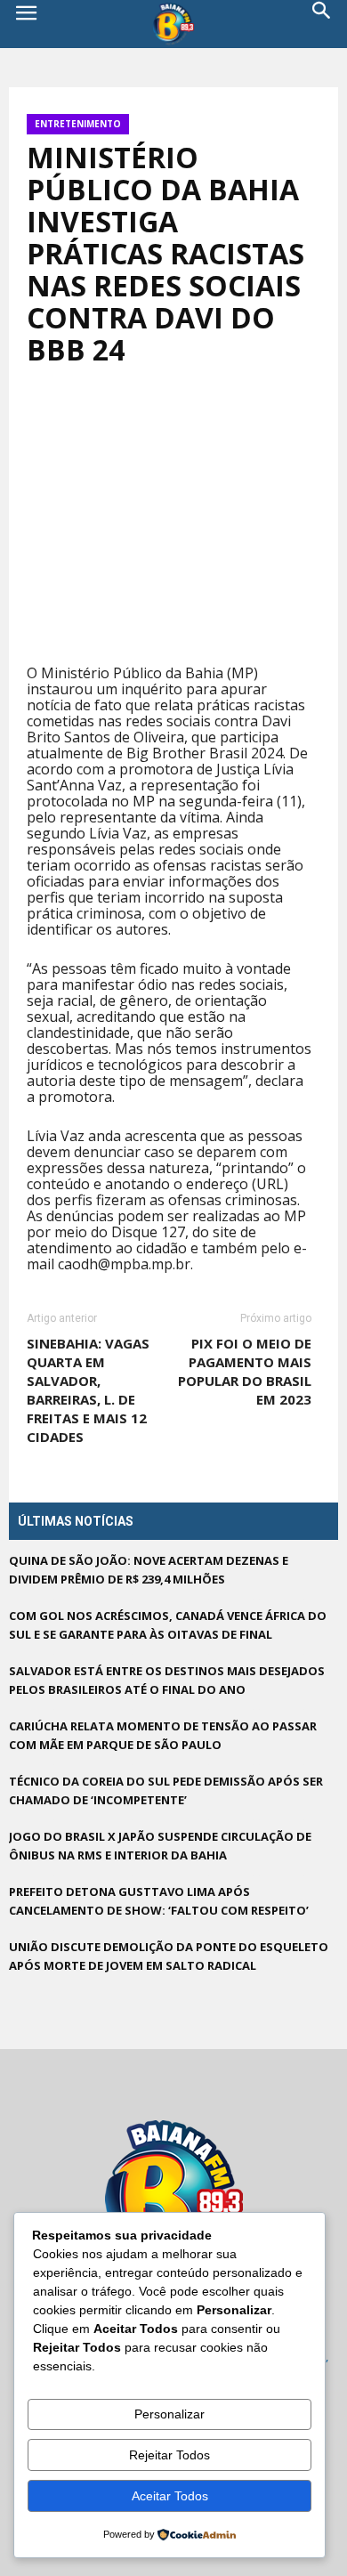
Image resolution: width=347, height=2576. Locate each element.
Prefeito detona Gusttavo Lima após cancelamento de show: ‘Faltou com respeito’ (159, 1901)
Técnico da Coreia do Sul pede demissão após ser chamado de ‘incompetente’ (166, 1790)
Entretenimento (78, 124)
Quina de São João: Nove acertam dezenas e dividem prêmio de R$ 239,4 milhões (149, 1570)
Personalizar (169, 2414)
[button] (322, 24)
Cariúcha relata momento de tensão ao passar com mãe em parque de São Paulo (163, 1735)
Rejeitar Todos (169, 2455)
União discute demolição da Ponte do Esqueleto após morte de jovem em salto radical (169, 1956)
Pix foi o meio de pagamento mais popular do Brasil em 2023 (245, 1371)
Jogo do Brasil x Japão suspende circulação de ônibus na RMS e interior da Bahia (160, 1846)
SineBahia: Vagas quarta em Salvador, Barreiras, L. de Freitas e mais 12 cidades (88, 1390)
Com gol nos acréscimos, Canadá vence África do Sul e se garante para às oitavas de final (168, 1625)
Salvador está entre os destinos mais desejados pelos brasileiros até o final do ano (167, 1680)
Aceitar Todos (170, 2496)
